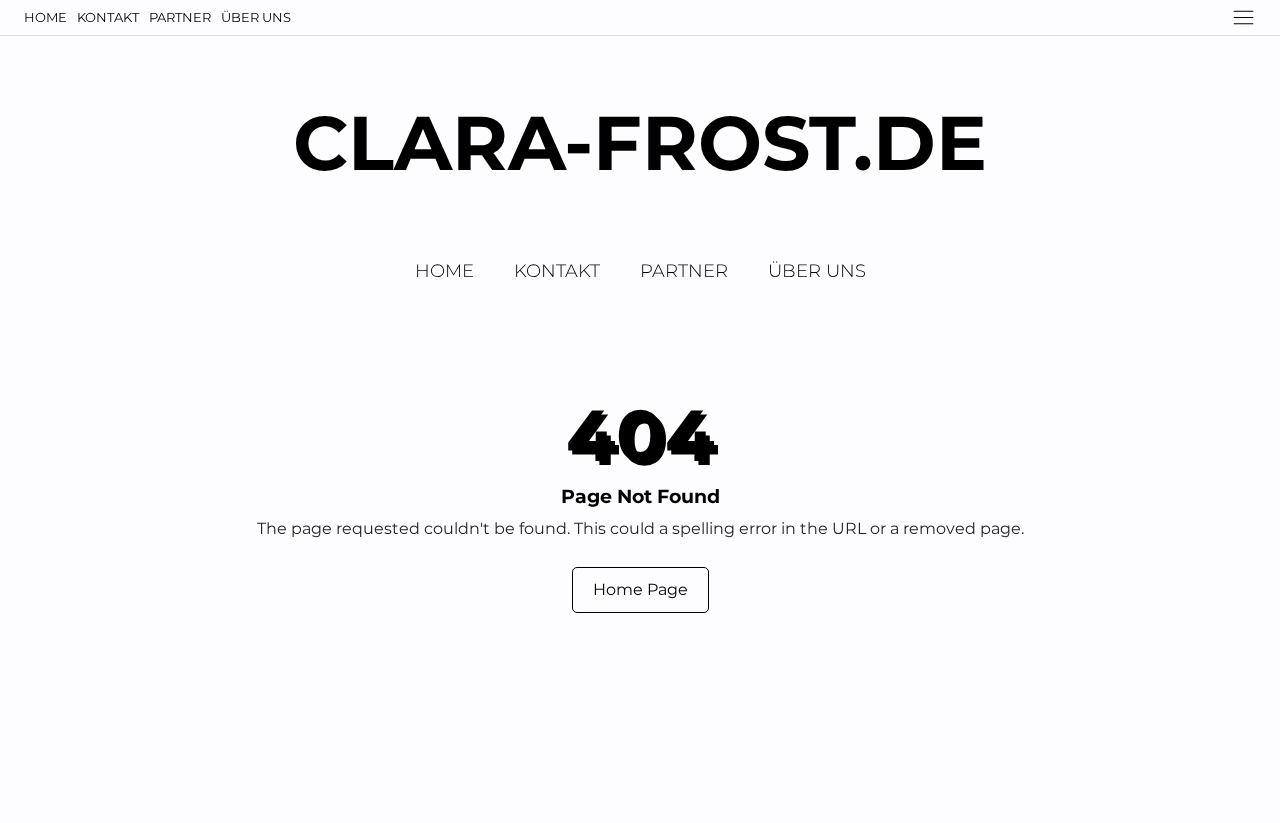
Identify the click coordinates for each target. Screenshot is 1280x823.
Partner (180, 17)
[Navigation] (1243, 17)
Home (45, 17)
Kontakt (108, 17)
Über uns (256, 17)
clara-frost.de (640, 142)
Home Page (640, 589)
